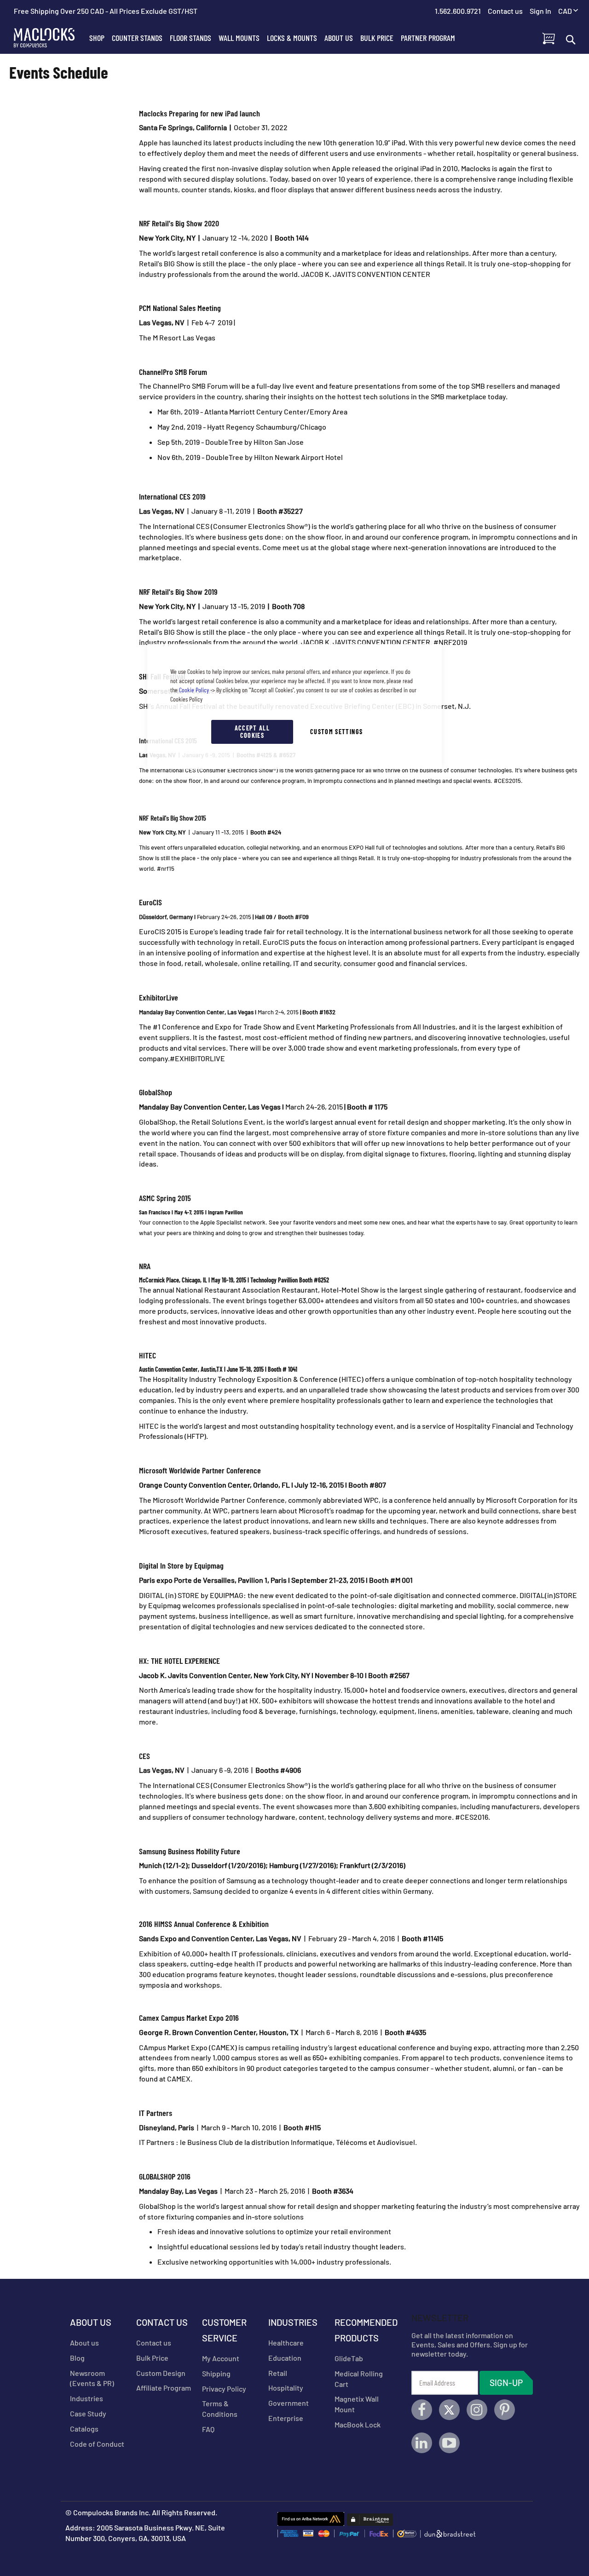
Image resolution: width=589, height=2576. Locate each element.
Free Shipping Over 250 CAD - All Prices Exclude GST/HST (106, 11)
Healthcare (286, 2343)
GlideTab (349, 2358)
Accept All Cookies (252, 732)
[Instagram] (477, 2410)
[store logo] (50, 38)
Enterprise (286, 2418)
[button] (568, 11)
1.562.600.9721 (458, 11)
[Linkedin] (422, 2443)
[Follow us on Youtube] (449, 2443)
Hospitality (286, 2388)
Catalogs (84, 2429)
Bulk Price (152, 2358)
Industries (87, 2398)
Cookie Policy (194, 690)
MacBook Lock (358, 2424)
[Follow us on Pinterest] (505, 2410)
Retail (278, 2373)
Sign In (540, 11)
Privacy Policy (224, 2389)
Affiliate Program (164, 2388)
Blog (77, 2358)
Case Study (88, 2413)
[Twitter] (449, 2410)
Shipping (216, 2373)
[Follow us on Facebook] (422, 2410)
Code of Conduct (97, 2444)
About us (84, 2343)
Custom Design (161, 2373)
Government (289, 2403)
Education (285, 2358)
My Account (221, 2358)
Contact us (154, 2343)
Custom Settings (336, 732)
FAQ (208, 2429)
